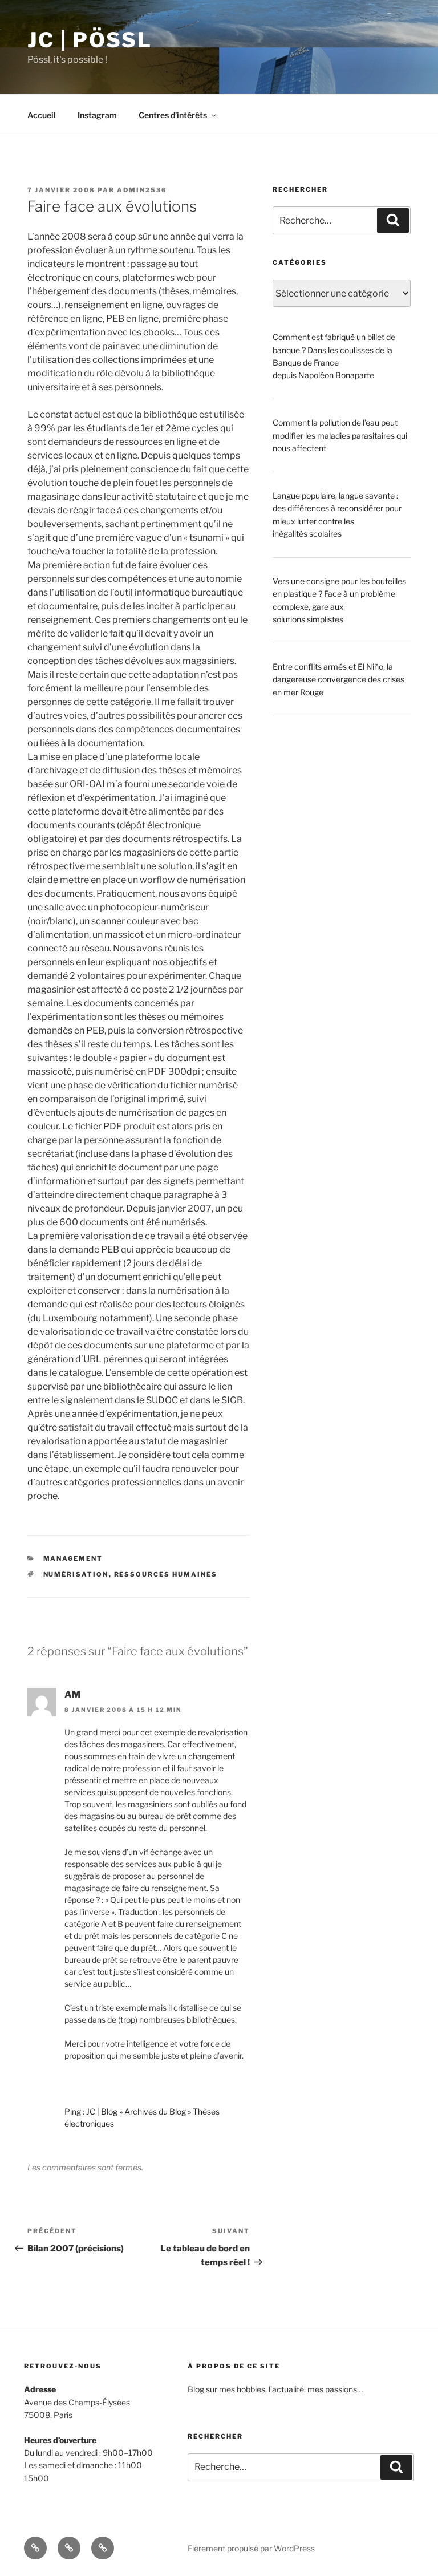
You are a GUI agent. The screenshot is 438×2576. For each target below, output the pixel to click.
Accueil (42, 115)
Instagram (97, 115)
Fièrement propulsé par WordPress (251, 2548)
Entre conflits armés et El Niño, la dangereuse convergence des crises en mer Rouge (338, 679)
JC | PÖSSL (90, 40)
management (73, 1558)
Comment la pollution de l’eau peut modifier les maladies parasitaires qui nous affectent (340, 435)
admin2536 (142, 190)
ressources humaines (166, 1574)
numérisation (76, 1574)
